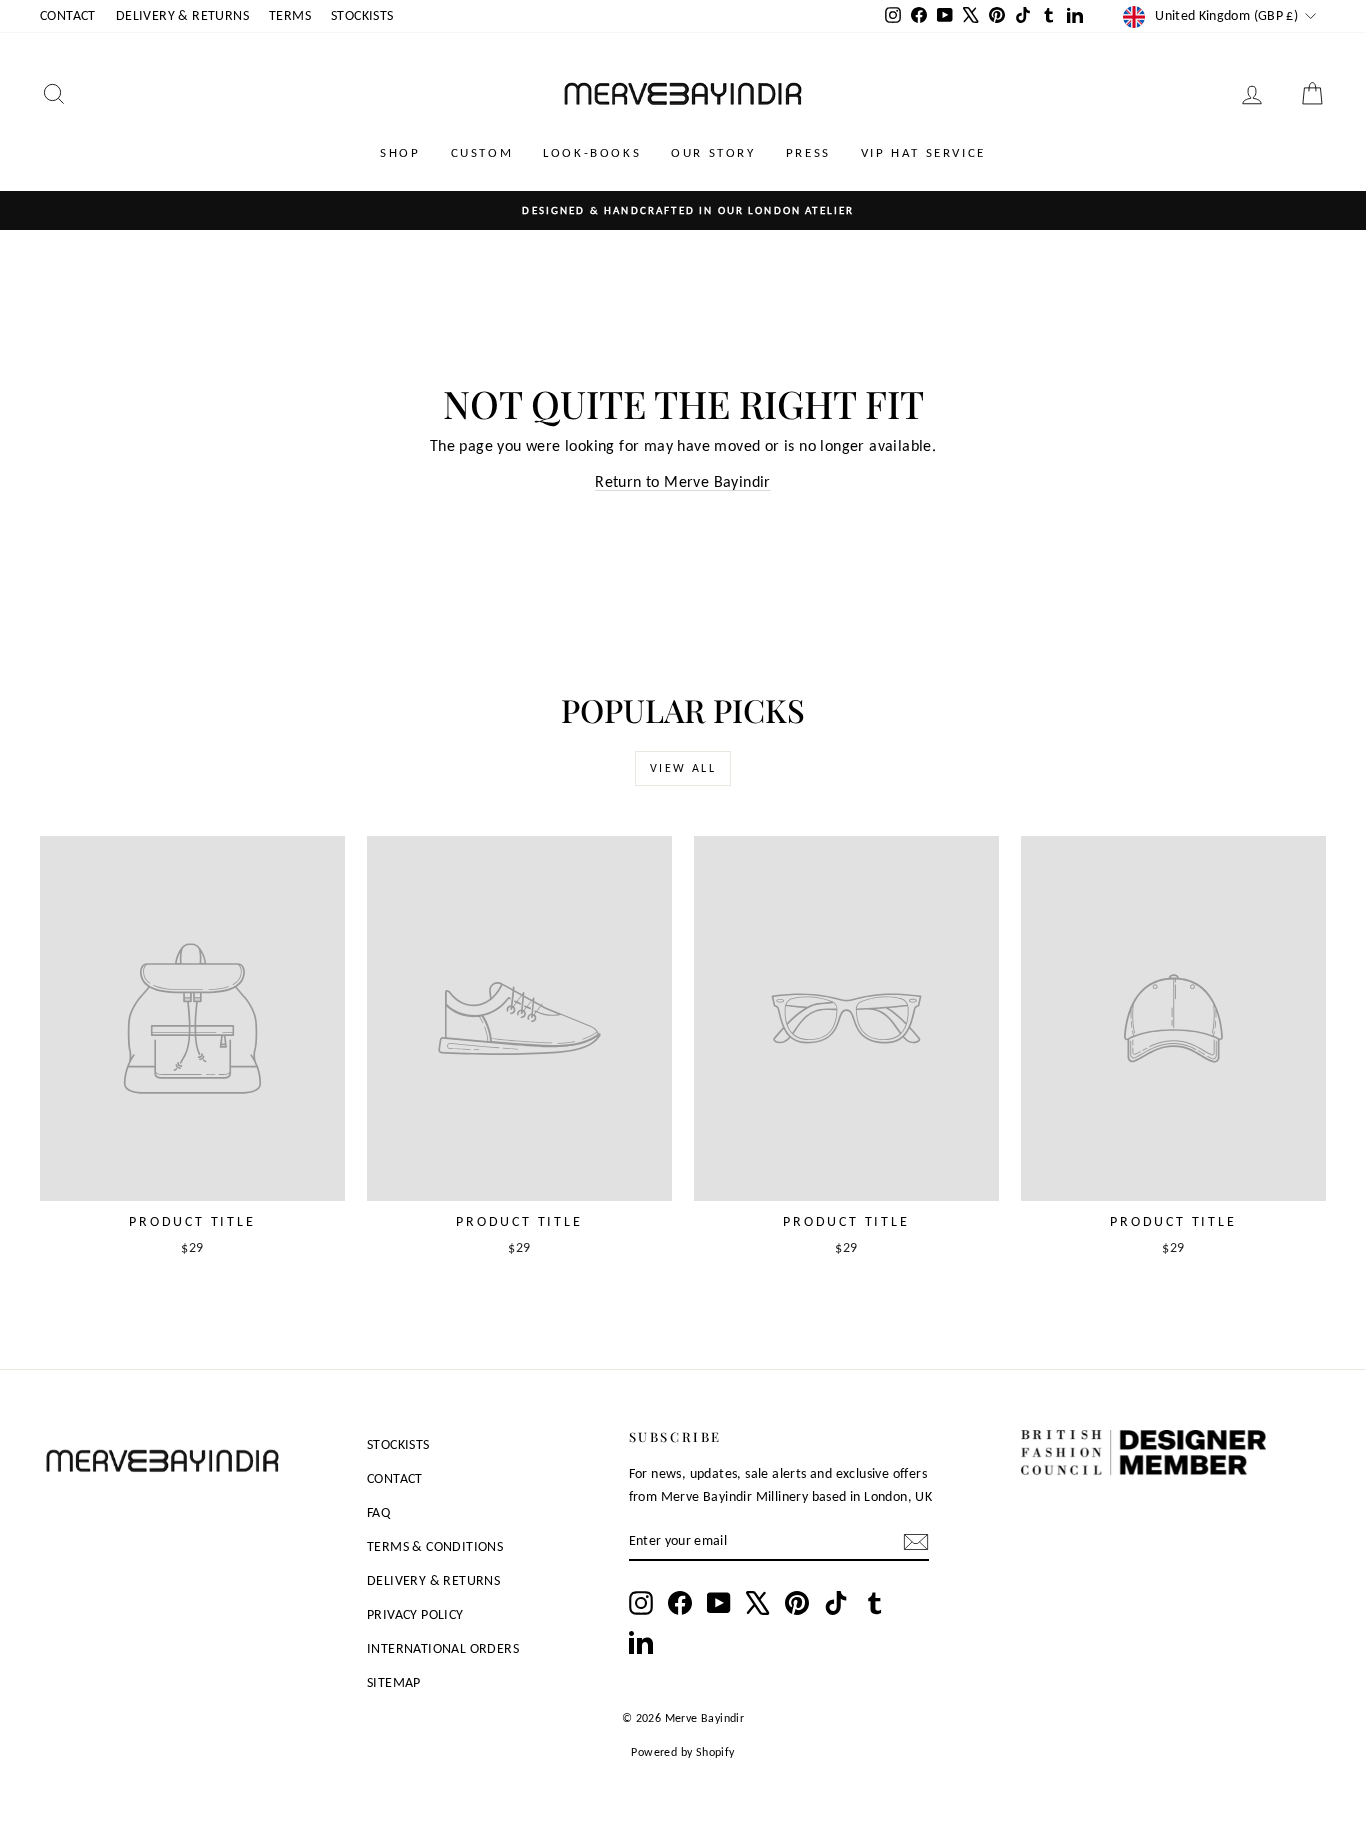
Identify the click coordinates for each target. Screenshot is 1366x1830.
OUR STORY (713, 152)
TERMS (290, 15)
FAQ (378, 1512)
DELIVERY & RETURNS (182, 15)
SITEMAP (394, 1682)
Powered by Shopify (682, 1752)
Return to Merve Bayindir (683, 481)
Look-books (592, 152)
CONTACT (68, 15)
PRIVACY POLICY (415, 1614)
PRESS (808, 152)
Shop (400, 152)
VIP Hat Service (923, 152)
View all (683, 768)
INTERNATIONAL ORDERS (443, 1648)
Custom (482, 152)
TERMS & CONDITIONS (435, 1546)
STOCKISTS (362, 15)
